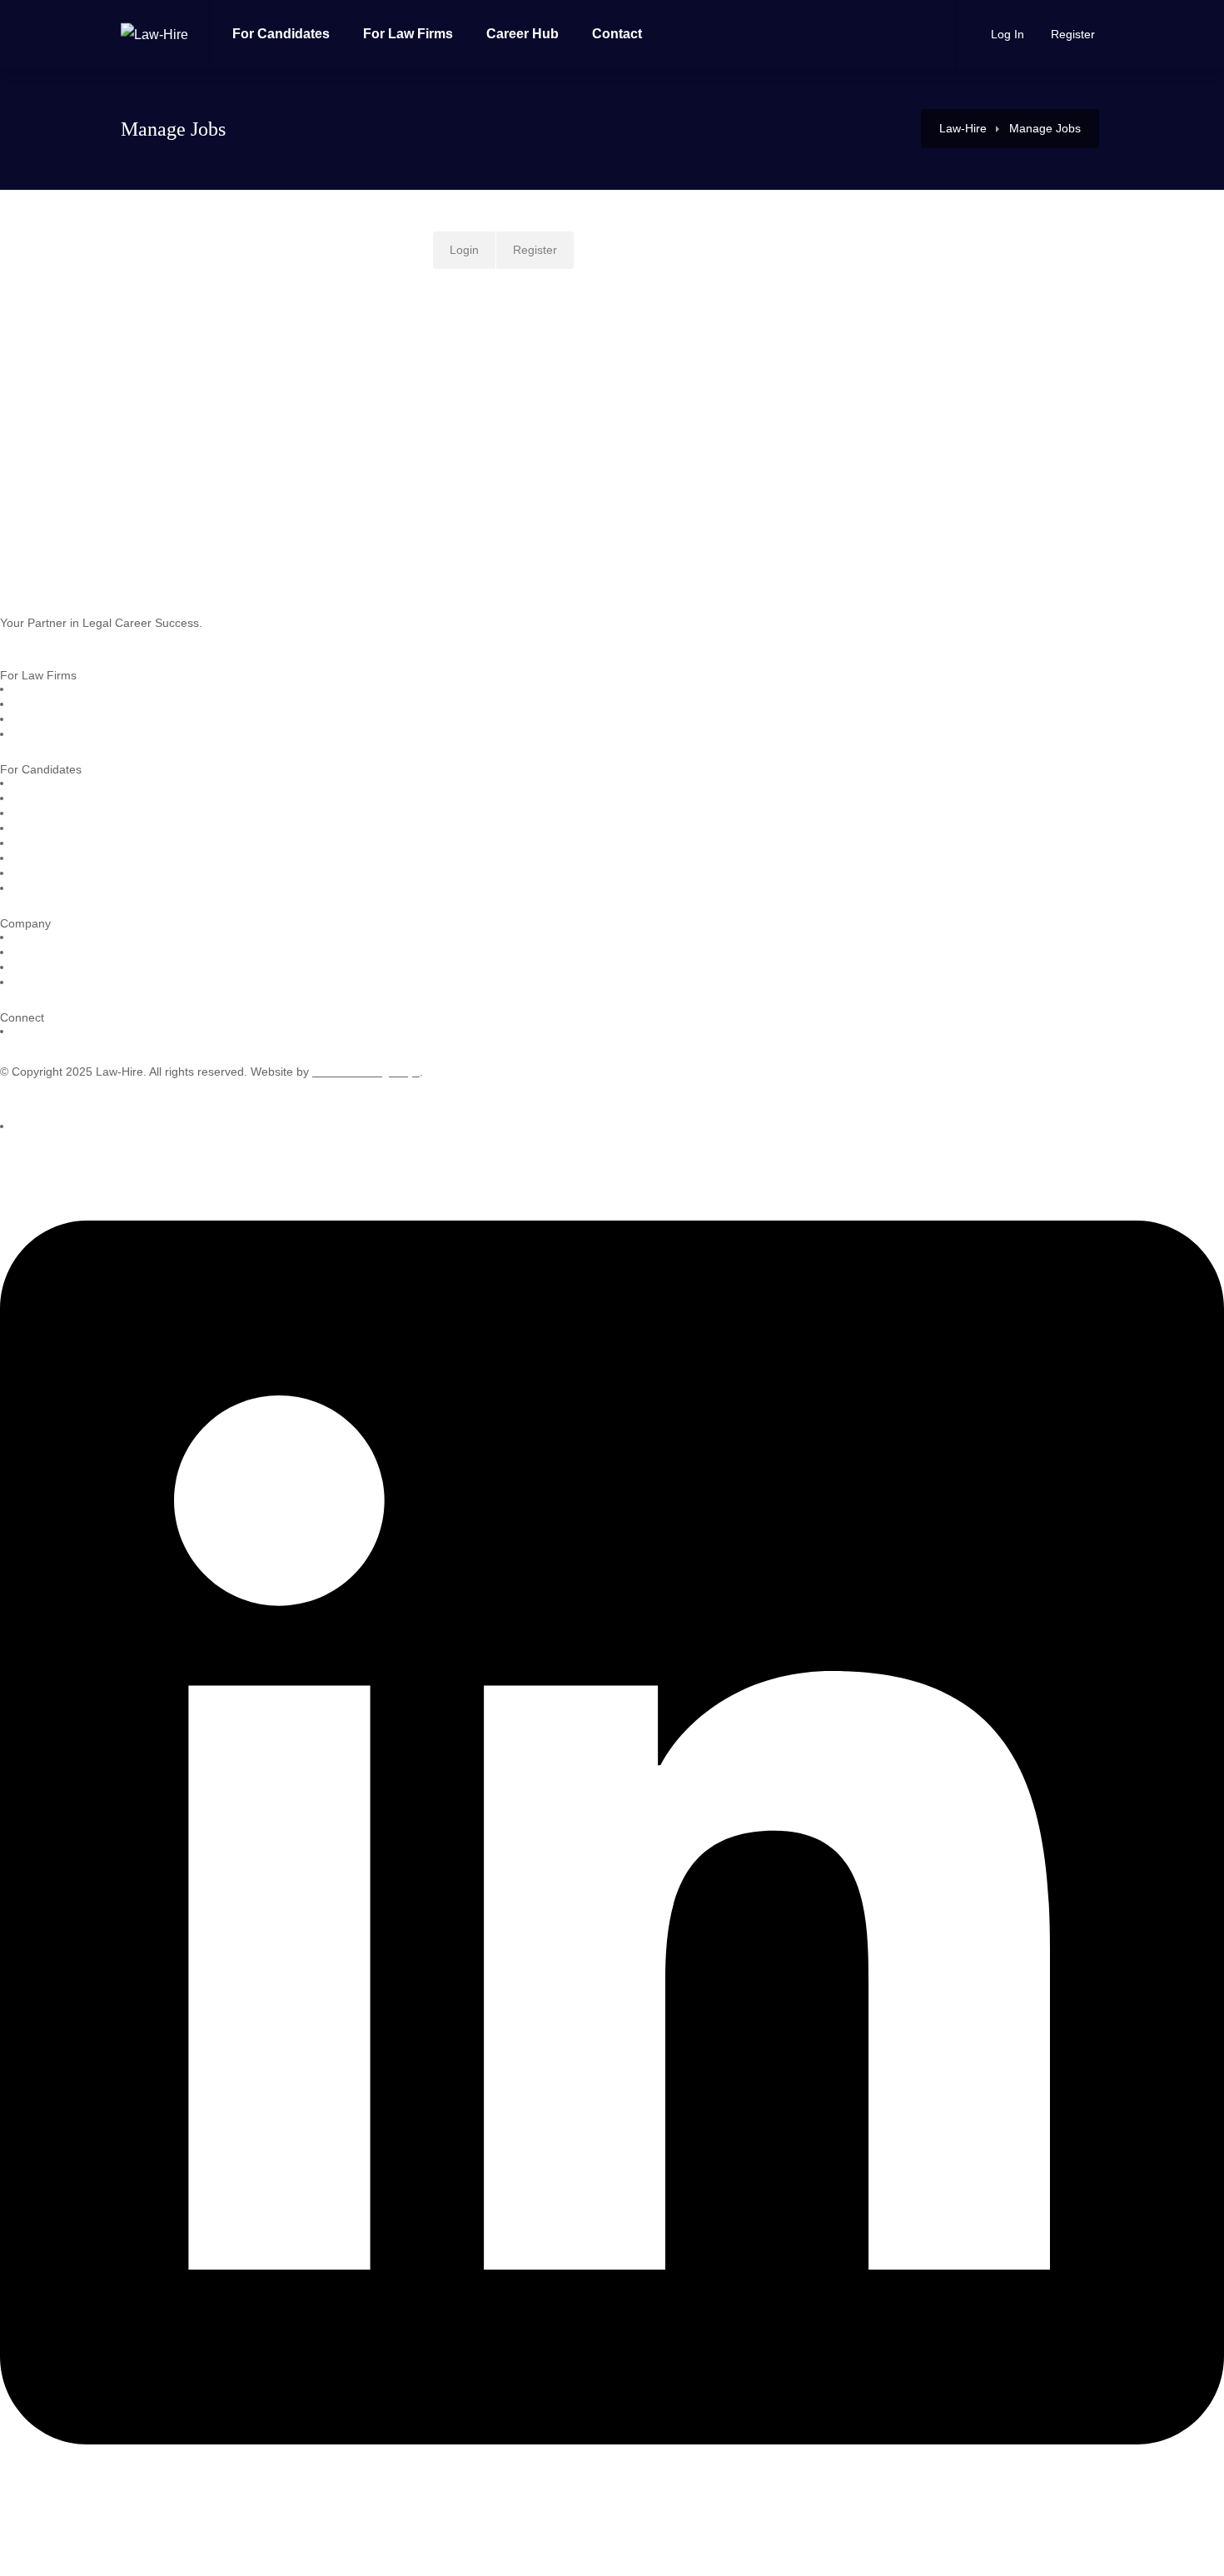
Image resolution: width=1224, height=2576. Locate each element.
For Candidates (281, 34)
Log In (1006, 34)
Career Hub (522, 34)
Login (464, 250)
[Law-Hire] (154, 11)
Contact (617, 34)
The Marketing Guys (366, 1072)
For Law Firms (408, 34)
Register (1071, 34)
